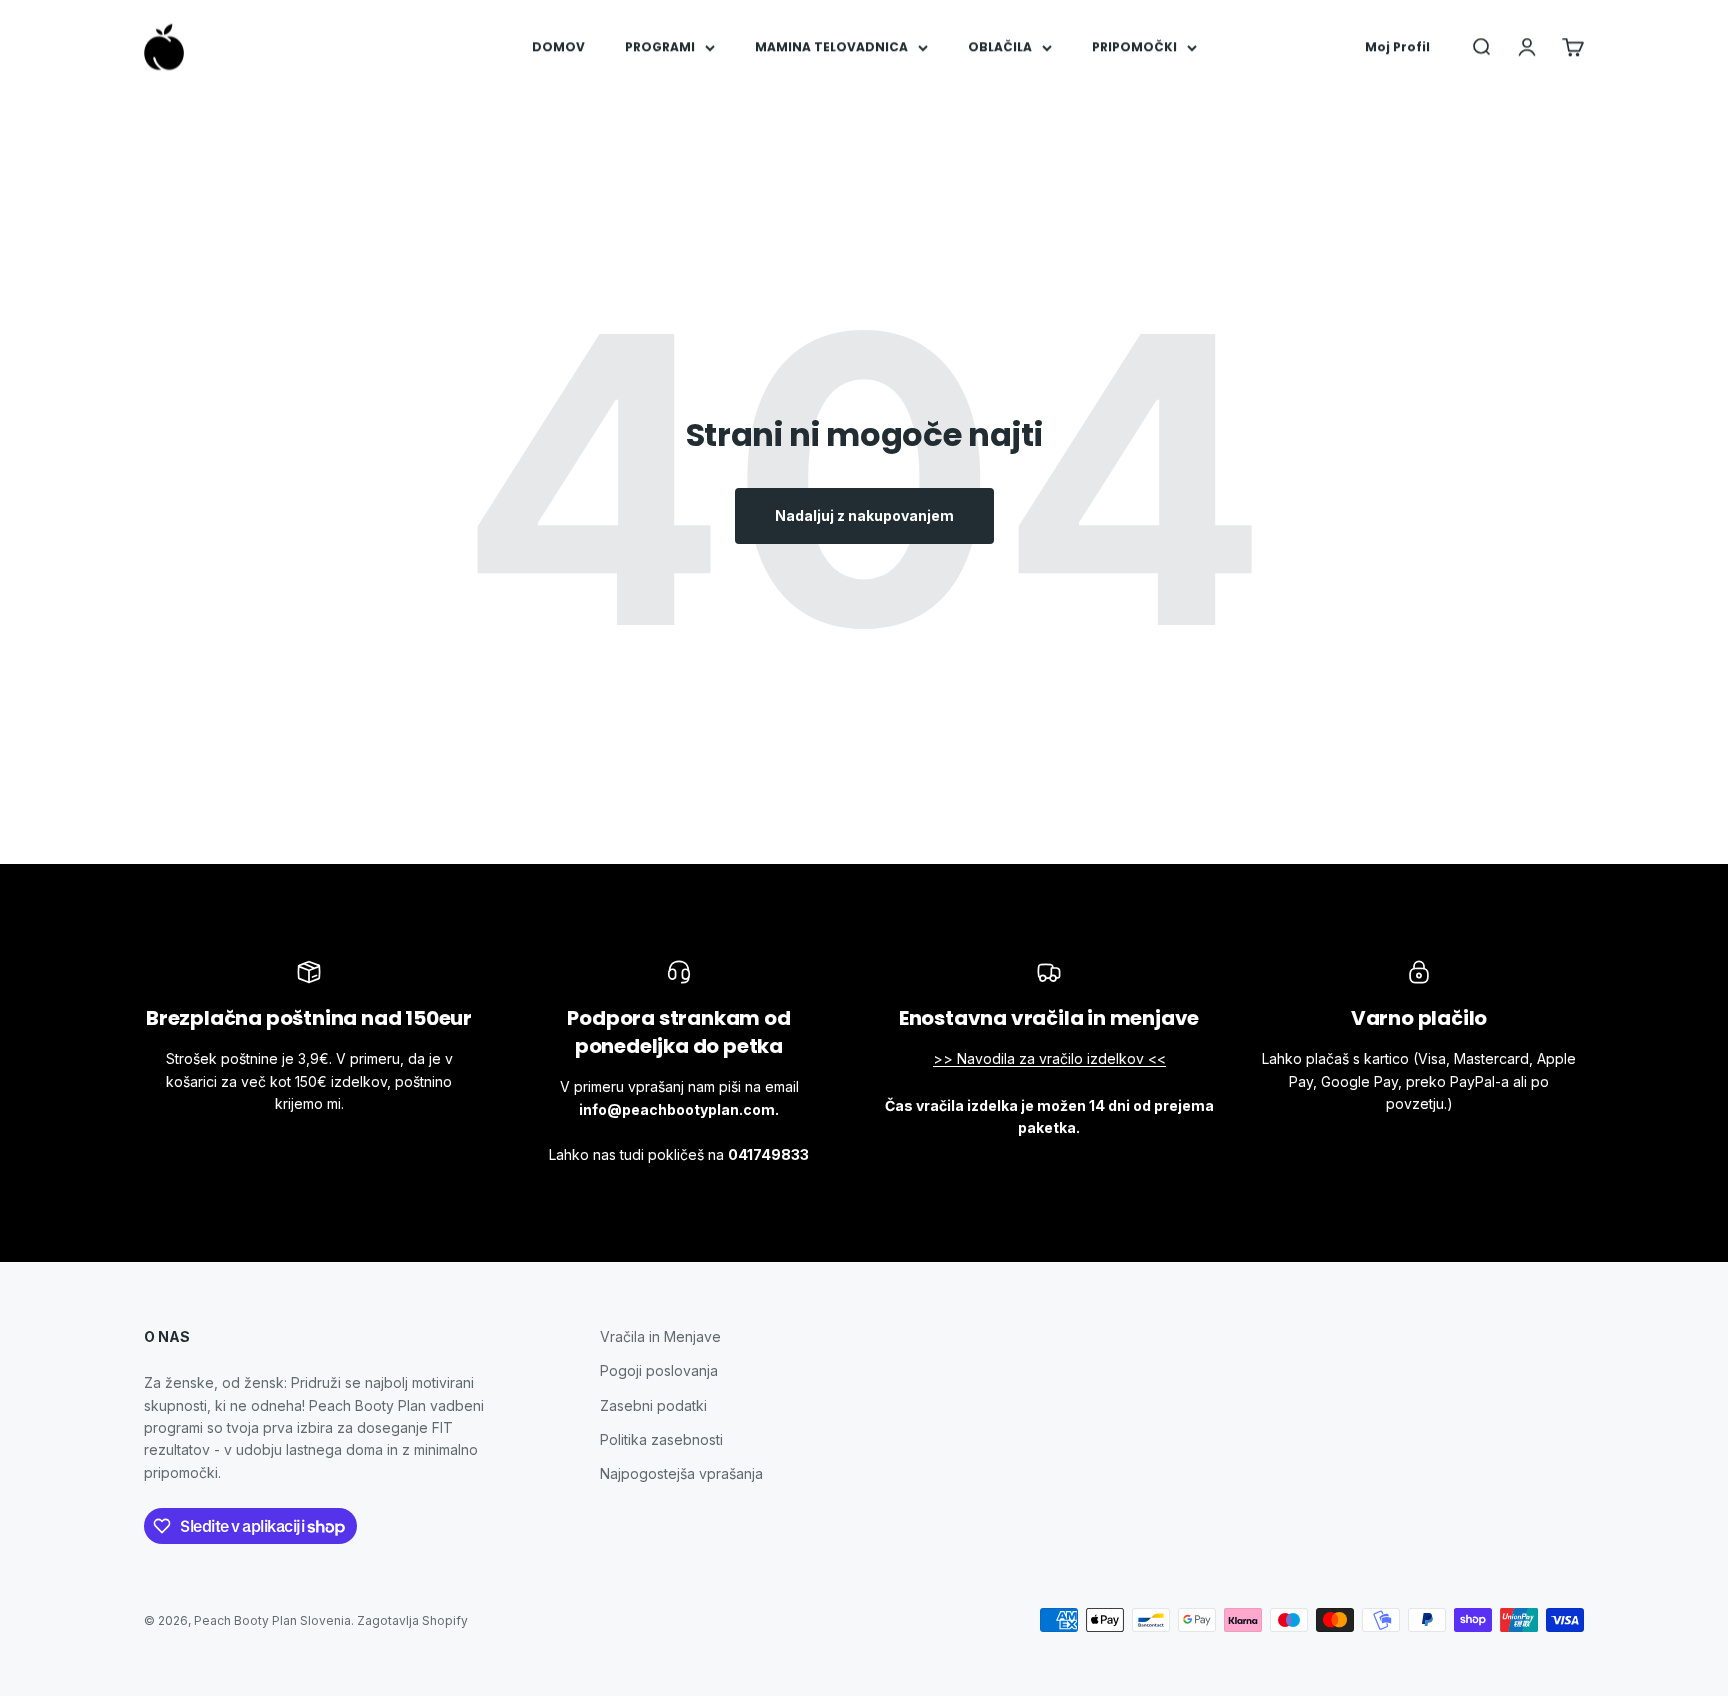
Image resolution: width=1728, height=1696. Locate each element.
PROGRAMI (660, 46)
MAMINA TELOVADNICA (831, 46)
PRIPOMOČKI (1134, 46)
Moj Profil (1397, 46)
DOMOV (558, 46)
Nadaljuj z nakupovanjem (864, 515)
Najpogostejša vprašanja (681, 1473)
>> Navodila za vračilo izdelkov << (1049, 1058)
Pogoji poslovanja (659, 1370)
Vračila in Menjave (660, 1336)
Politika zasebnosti (661, 1439)
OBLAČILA (1000, 46)
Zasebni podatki (653, 1405)
